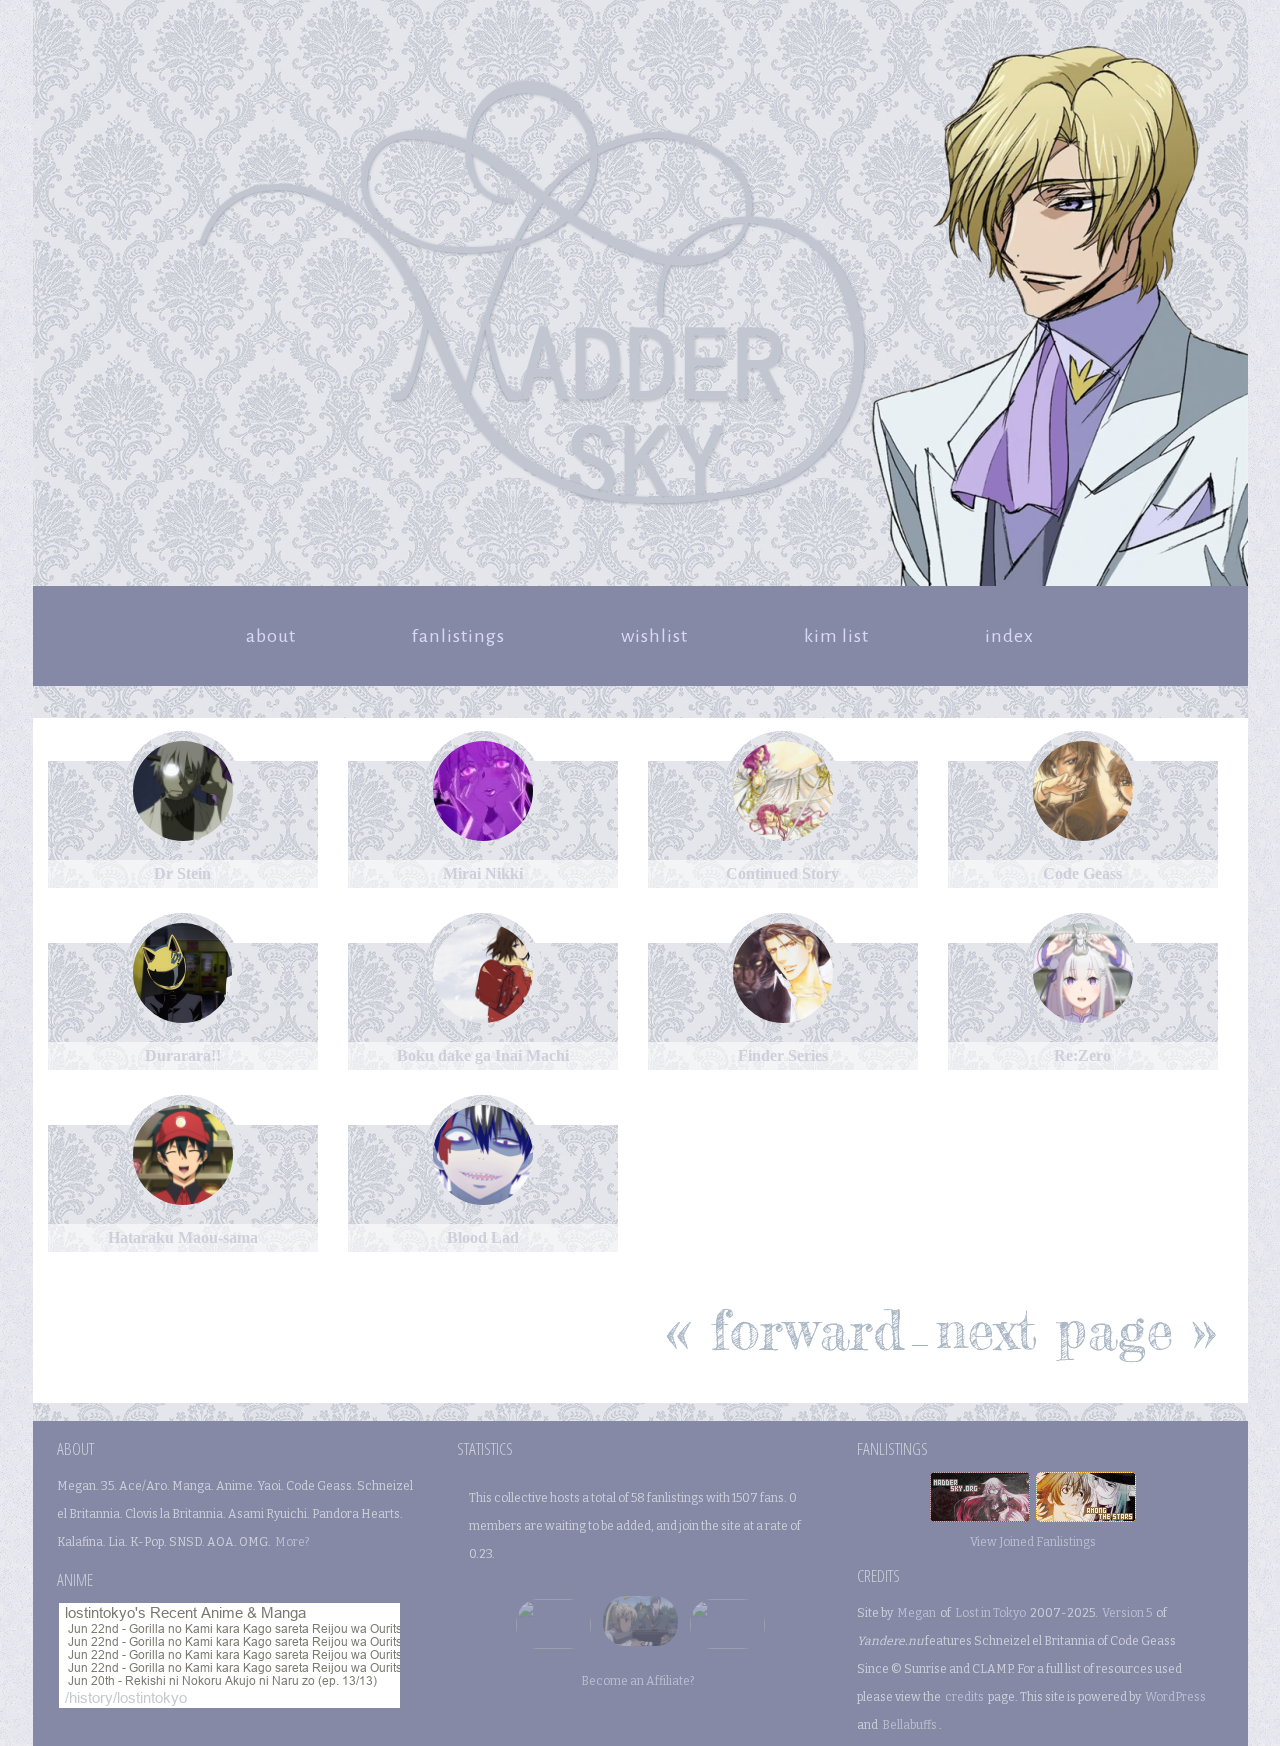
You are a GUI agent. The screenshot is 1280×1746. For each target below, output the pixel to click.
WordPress (1175, 1697)
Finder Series (783, 1055)
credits (964, 1697)
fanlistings (458, 636)
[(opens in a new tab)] (183, 846)
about (271, 636)
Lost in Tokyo (990, 1613)
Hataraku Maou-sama (183, 1237)
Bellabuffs (909, 1725)
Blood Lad (483, 1237)
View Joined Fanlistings (1033, 1542)
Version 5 (1127, 1613)
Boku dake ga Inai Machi (483, 1055)
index (1009, 636)
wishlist (654, 636)
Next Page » (1076, 1329)
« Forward (785, 1329)
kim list (836, 636)
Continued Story (782, 873)
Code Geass (1082, 873)
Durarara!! (183, 1055)
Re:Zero (1082, 1055)
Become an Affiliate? (637, 1681)
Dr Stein (182, 873)
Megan (916, 1613)
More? (292, 1542)
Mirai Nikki (483, 873)
